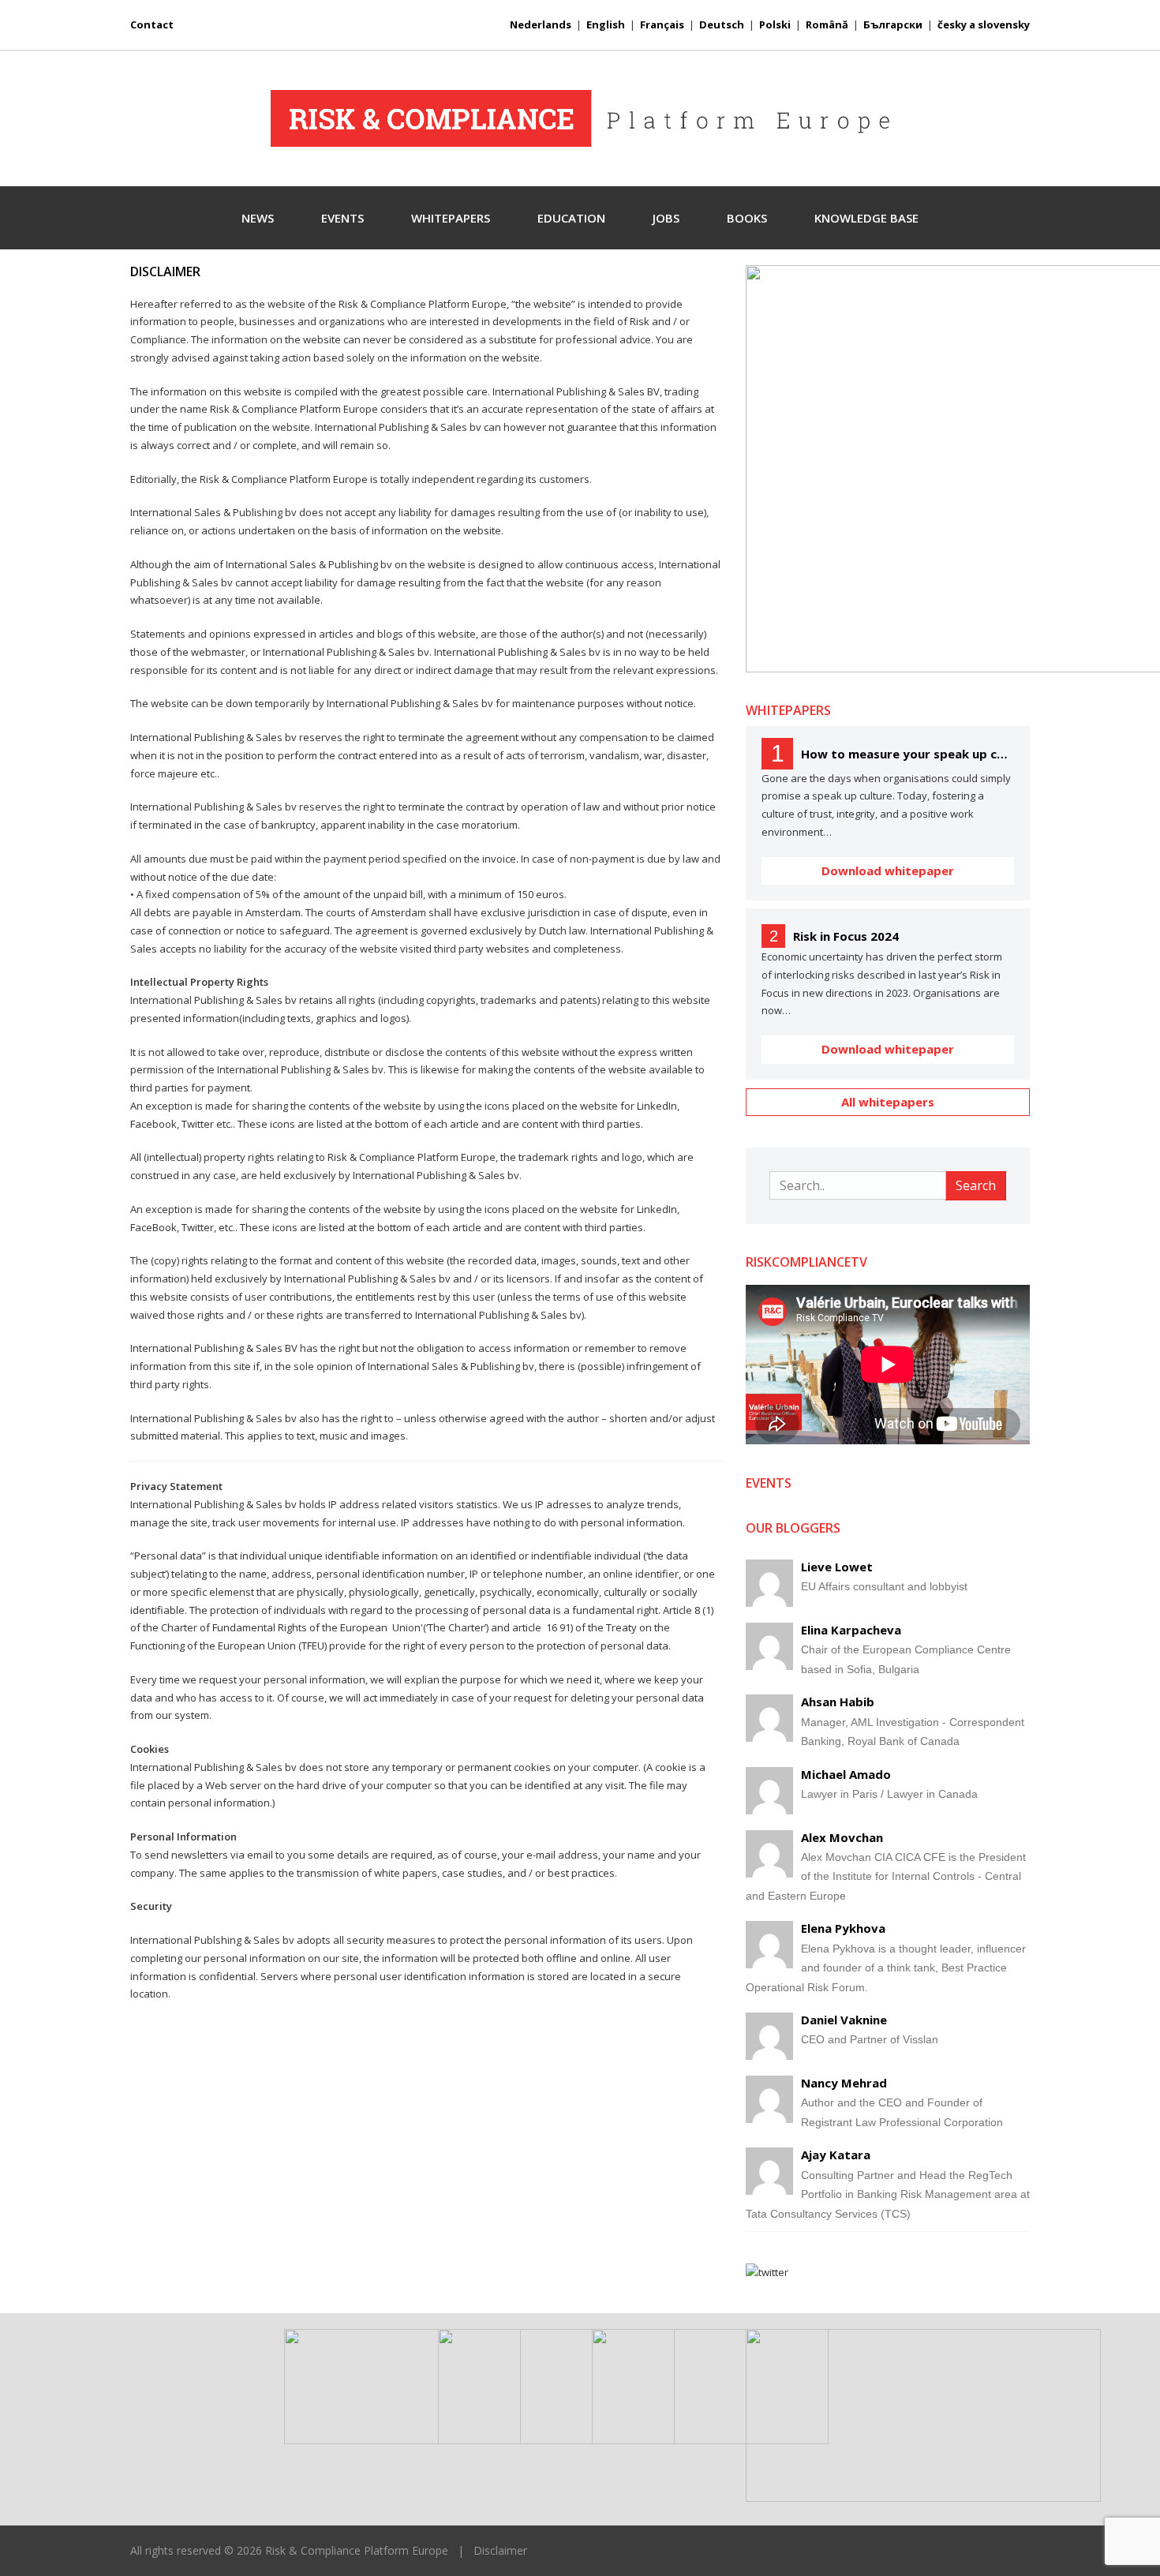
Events (342, 218)
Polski (775, 24)
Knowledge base (866, 218)
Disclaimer (500, 2550)
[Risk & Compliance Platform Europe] (580, 118)
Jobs (666, 218)
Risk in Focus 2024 (846, 936)
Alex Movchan (842, 1837)
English (606, 24)
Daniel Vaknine (844, 2020)
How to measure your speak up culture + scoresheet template (907, 754)
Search (976, 1185)
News (258, 218)
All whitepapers (888, 1102)
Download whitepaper (888, 871)
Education (571, 218)
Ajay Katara (836, 2155)
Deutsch (722, 24)
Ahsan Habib (838, 1702)
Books (747, 218)
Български (893, 24)
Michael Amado (846, 1774)
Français (662, 24)
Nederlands (541, 24)
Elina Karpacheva (851, 1630)
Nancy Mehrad (844, 2083)
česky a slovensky (984, 24)
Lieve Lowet (837, 1567)
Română (827, 24)
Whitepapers (451, 218)
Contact (152, 24)
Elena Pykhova (843, 1928)
